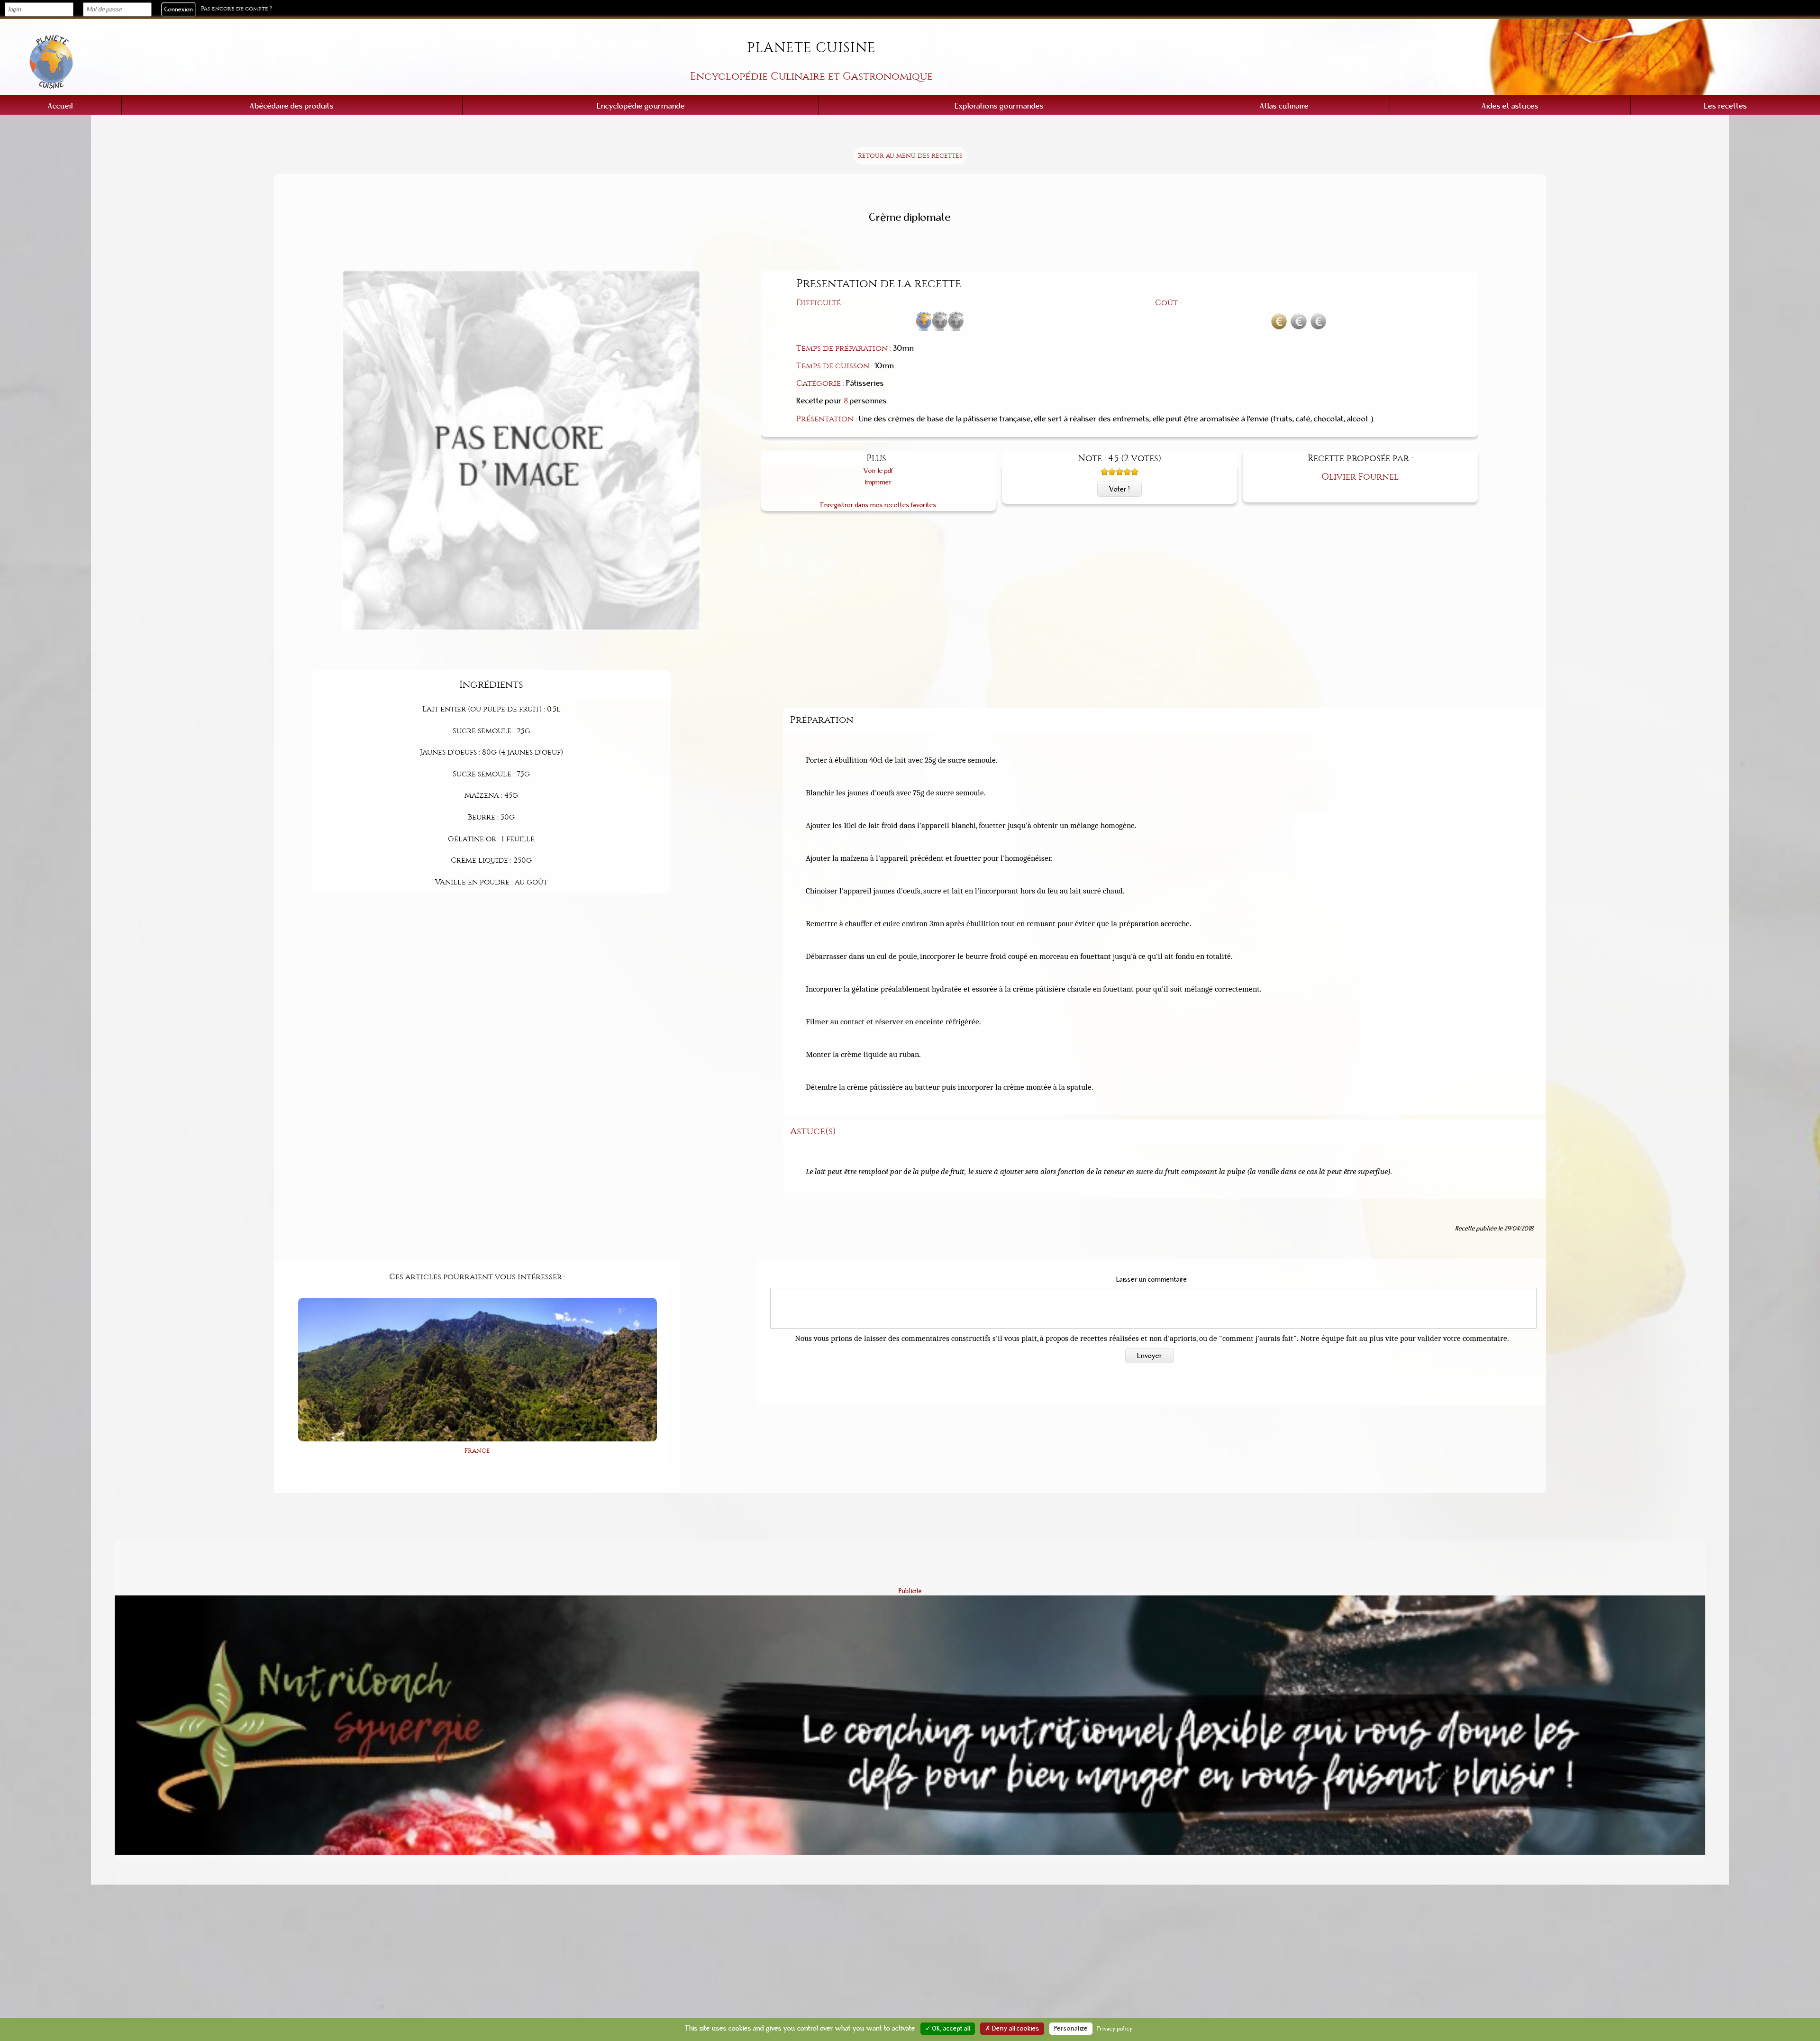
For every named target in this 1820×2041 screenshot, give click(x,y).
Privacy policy (1115, 2029)
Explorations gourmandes (999, 106)
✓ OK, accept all (948, 2029)
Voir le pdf (878, 471)
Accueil (60, 106)
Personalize (1071, 2029)
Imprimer (878, 482)
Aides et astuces (1510, 106)
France (477, 1451)
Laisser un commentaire (1152, 1280)
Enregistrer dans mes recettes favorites (878, 505)
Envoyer (1150, 1356)
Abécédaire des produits (292, 106)
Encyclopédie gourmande (641, 106)
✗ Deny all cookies (1012, 2029)
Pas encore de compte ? (237, 9)
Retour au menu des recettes (910, 156)
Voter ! (1119, 489)
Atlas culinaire (1284, 106)
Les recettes (1725, 106)
